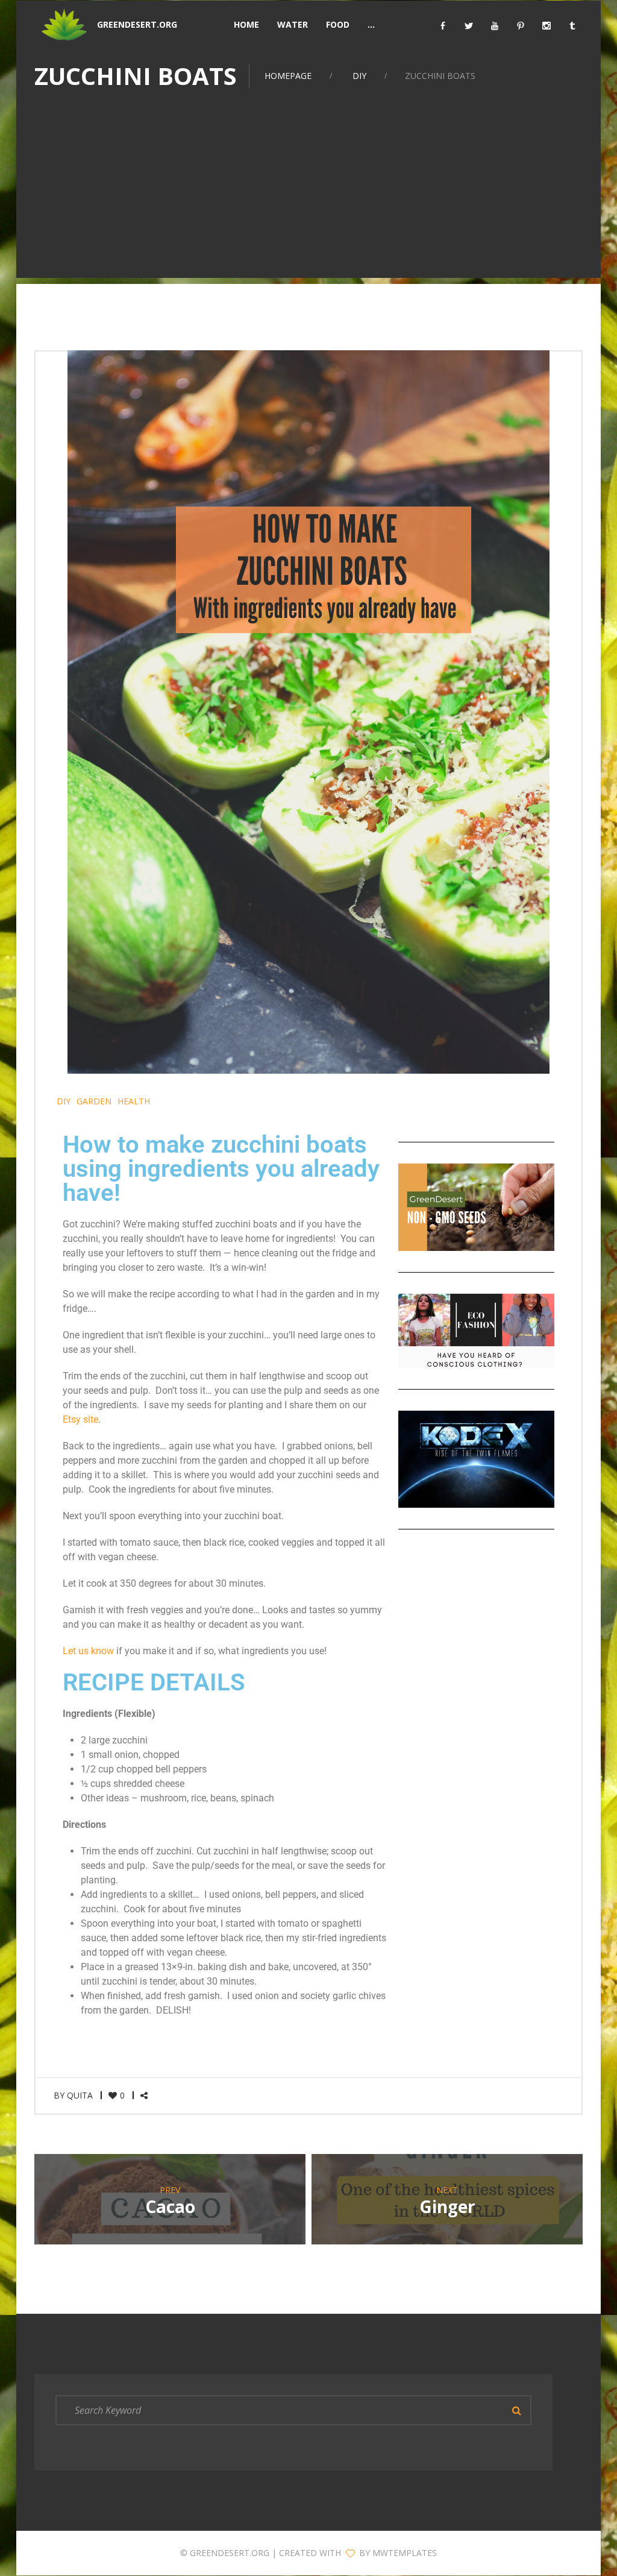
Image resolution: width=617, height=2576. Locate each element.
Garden (94, 1101)
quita (80, 2095)
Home (246, 24)
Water (293, 24)
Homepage (288, 76)
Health (134, 1101)
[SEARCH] (516, 2410)
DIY (359, 76)
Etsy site (80, 1419)
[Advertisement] (308, 194)
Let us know (88, 1651)
